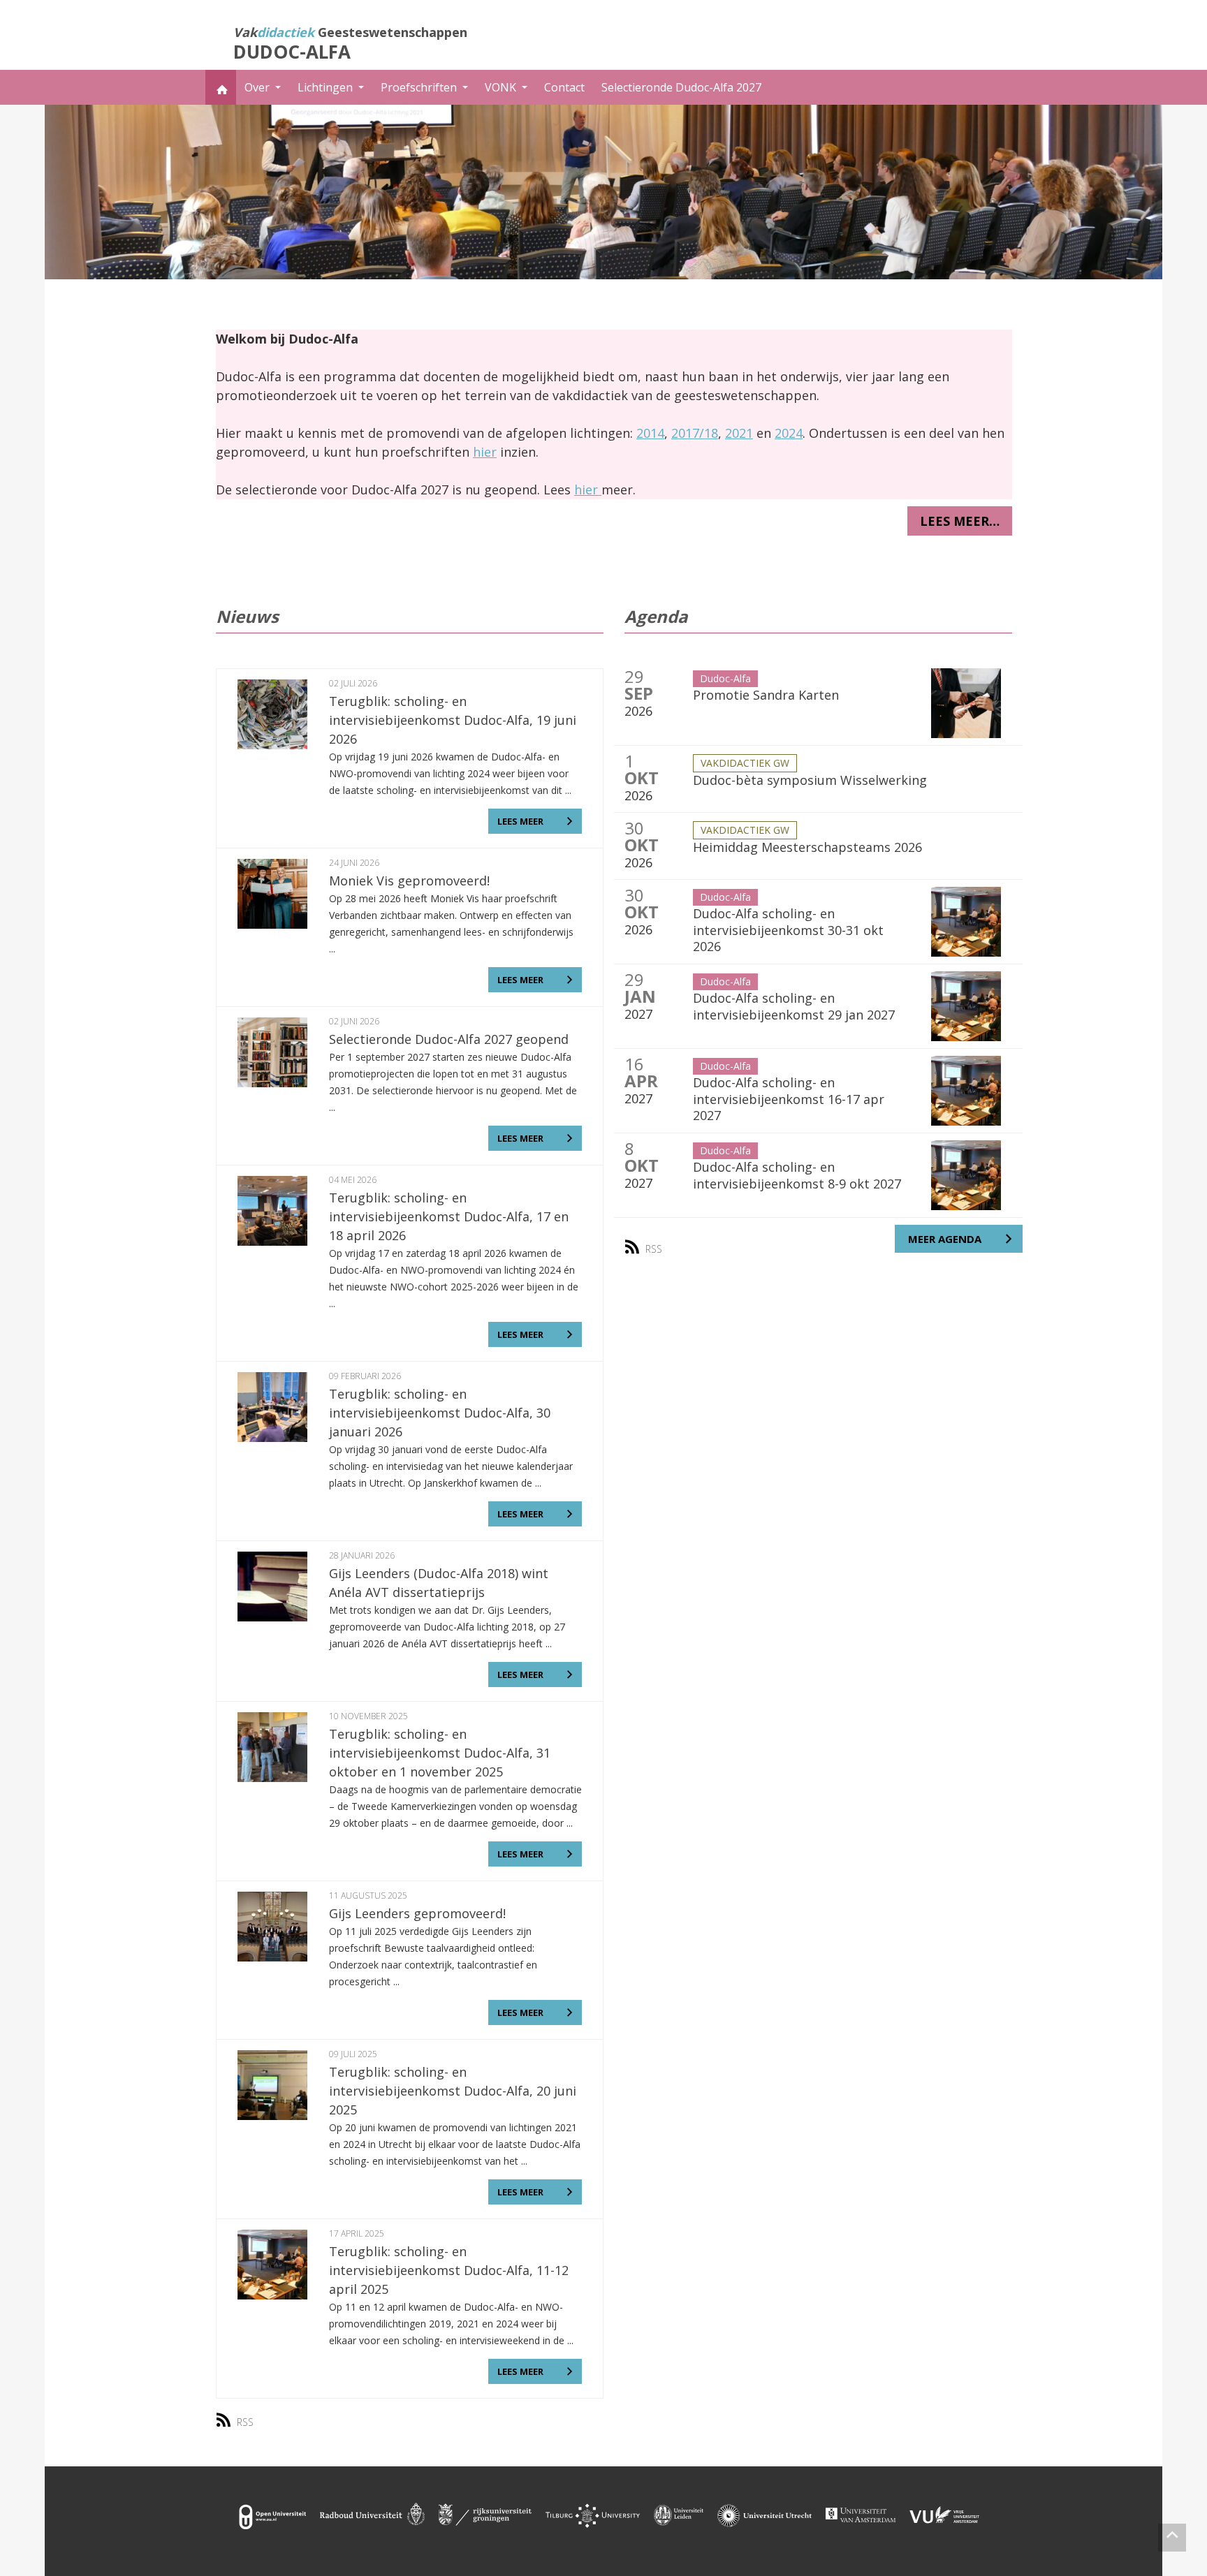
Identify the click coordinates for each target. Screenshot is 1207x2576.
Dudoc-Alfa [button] (725, 678)
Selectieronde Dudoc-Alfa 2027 (681, 87)
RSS (245, 2422)
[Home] (221, 87)
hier (485, 452)
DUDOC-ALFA (292, 52)
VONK (502, 87)
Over (258, 87)
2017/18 (695, 433)
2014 (650, 433)
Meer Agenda (945, 1239)
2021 (739, 433)
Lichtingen (327, 87)
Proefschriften (420, 87)
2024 (789, 433)
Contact (564, 87)
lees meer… (960, 521)
